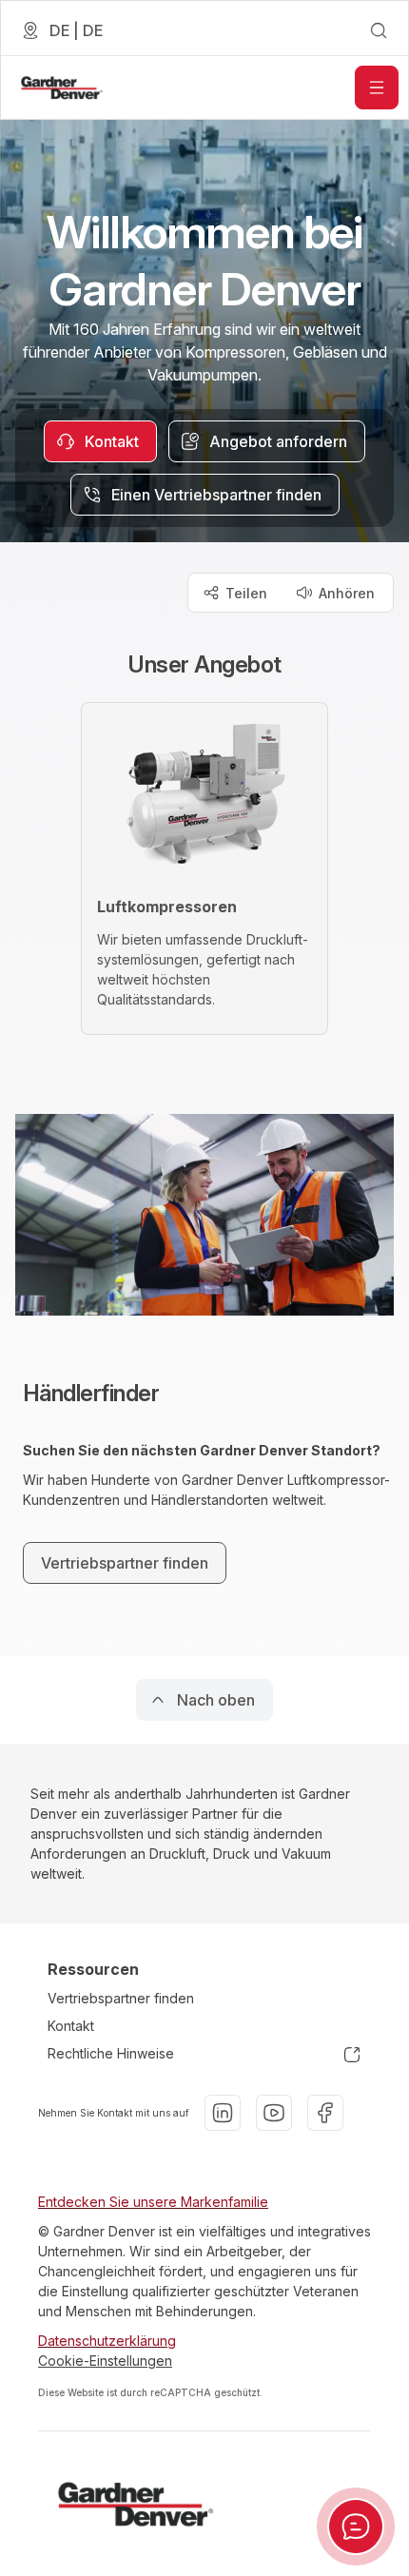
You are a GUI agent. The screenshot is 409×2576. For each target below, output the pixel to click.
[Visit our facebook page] (325, 2113)
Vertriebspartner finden (121, 1998)
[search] (379, 30)
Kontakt (71, 2026)
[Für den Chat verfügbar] (356, 2527)
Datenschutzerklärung (107, 2341)
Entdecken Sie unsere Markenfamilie (153, 2202)
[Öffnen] (377, 88)
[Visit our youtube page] (274, 2113)
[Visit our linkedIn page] (223, 2113)
